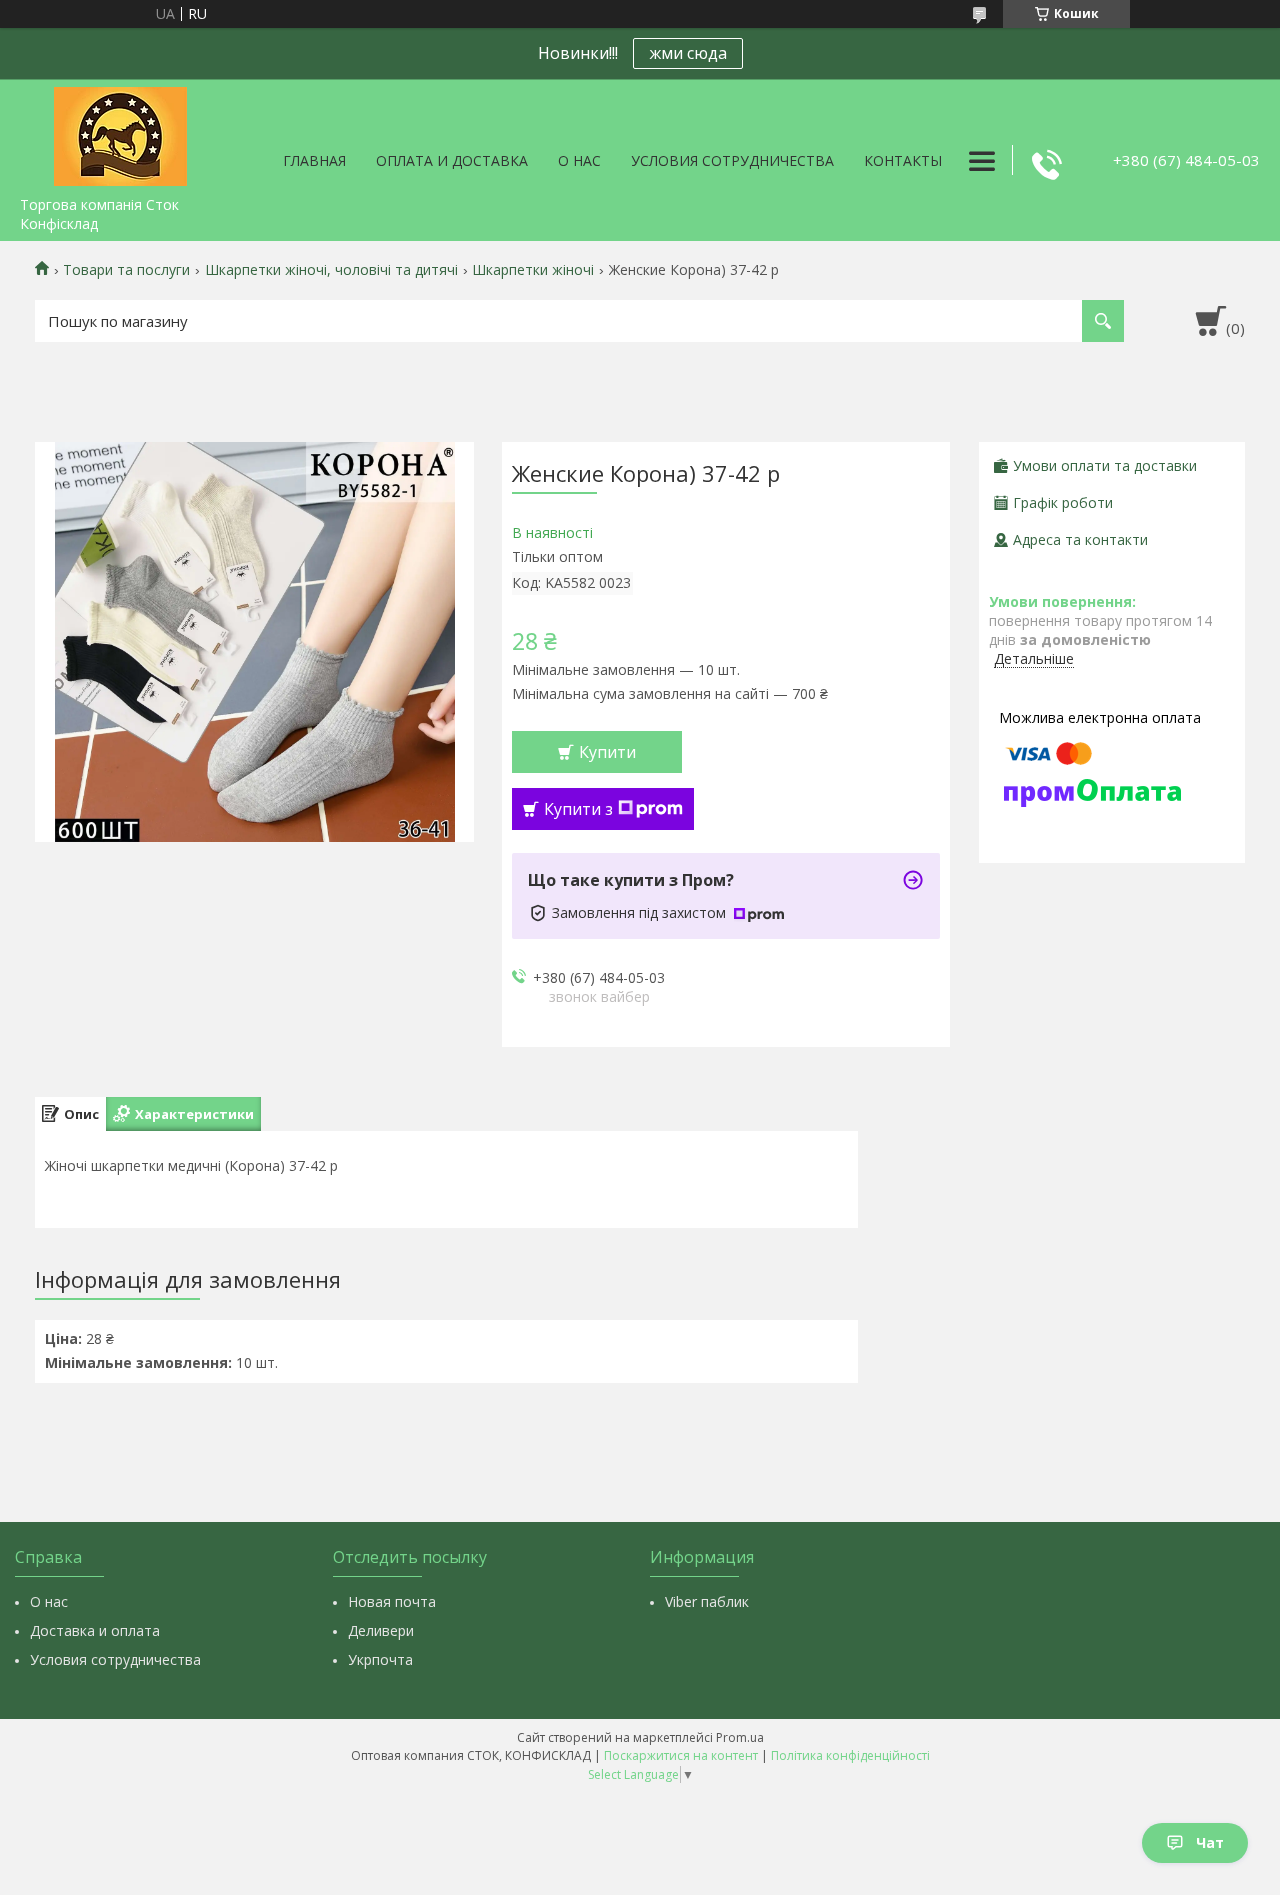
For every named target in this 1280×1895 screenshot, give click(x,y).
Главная (314, 160)
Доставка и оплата (95, 1630)
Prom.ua (740, 1737)
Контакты (903, 160)
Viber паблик (707, 1601)
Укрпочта (380, 1659)
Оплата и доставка (452, 160)
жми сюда (688, 53)
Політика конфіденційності (850, 1755)
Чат (1210, 1842)
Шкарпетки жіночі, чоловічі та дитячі (331, 270)
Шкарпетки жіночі (533, 270)
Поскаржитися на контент (681, 1755)
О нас (579, 160)
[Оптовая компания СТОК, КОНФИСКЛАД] (120, 133)
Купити (607, 752)
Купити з (578, 809)
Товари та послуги (126, 270)
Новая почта (392, 1601)
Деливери (381, 1630)
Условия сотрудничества (732, 160)
